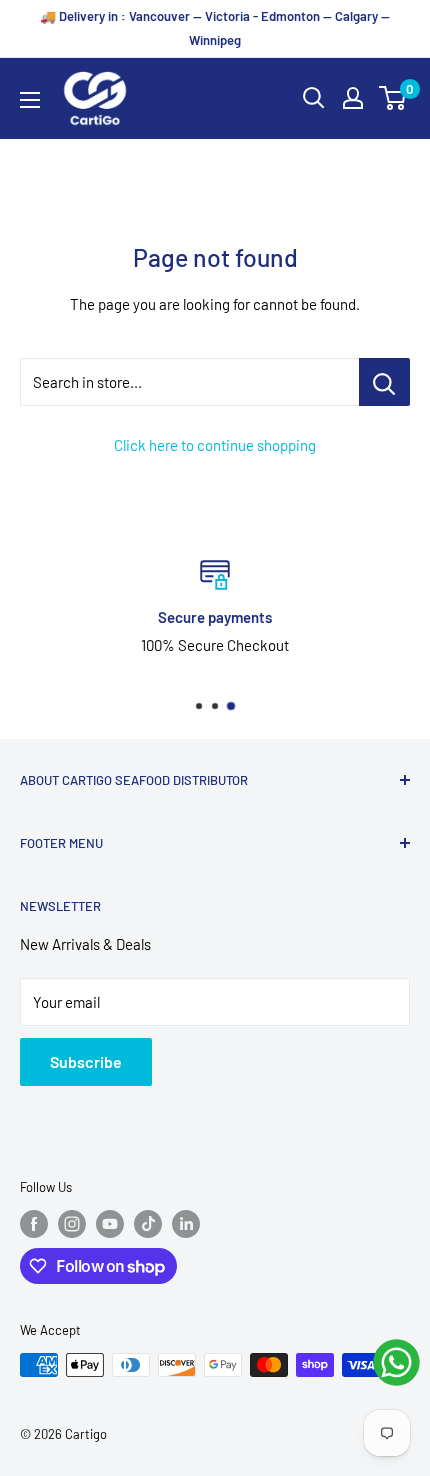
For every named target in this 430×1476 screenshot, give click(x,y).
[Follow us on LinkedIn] (186, 1224)
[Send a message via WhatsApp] (396, 1362)
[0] (393, 98)
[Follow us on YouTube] (110, 1224)
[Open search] (314, 98)
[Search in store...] (384, 382)
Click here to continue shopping (215, 445)
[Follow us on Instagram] (72, 1224)
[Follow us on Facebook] (34, 1224)
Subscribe (86, 1061)
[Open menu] (30, 100)
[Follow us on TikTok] (148, 1224)
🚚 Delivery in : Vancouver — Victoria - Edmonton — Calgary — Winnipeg (215, 28)
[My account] (353, 98)
